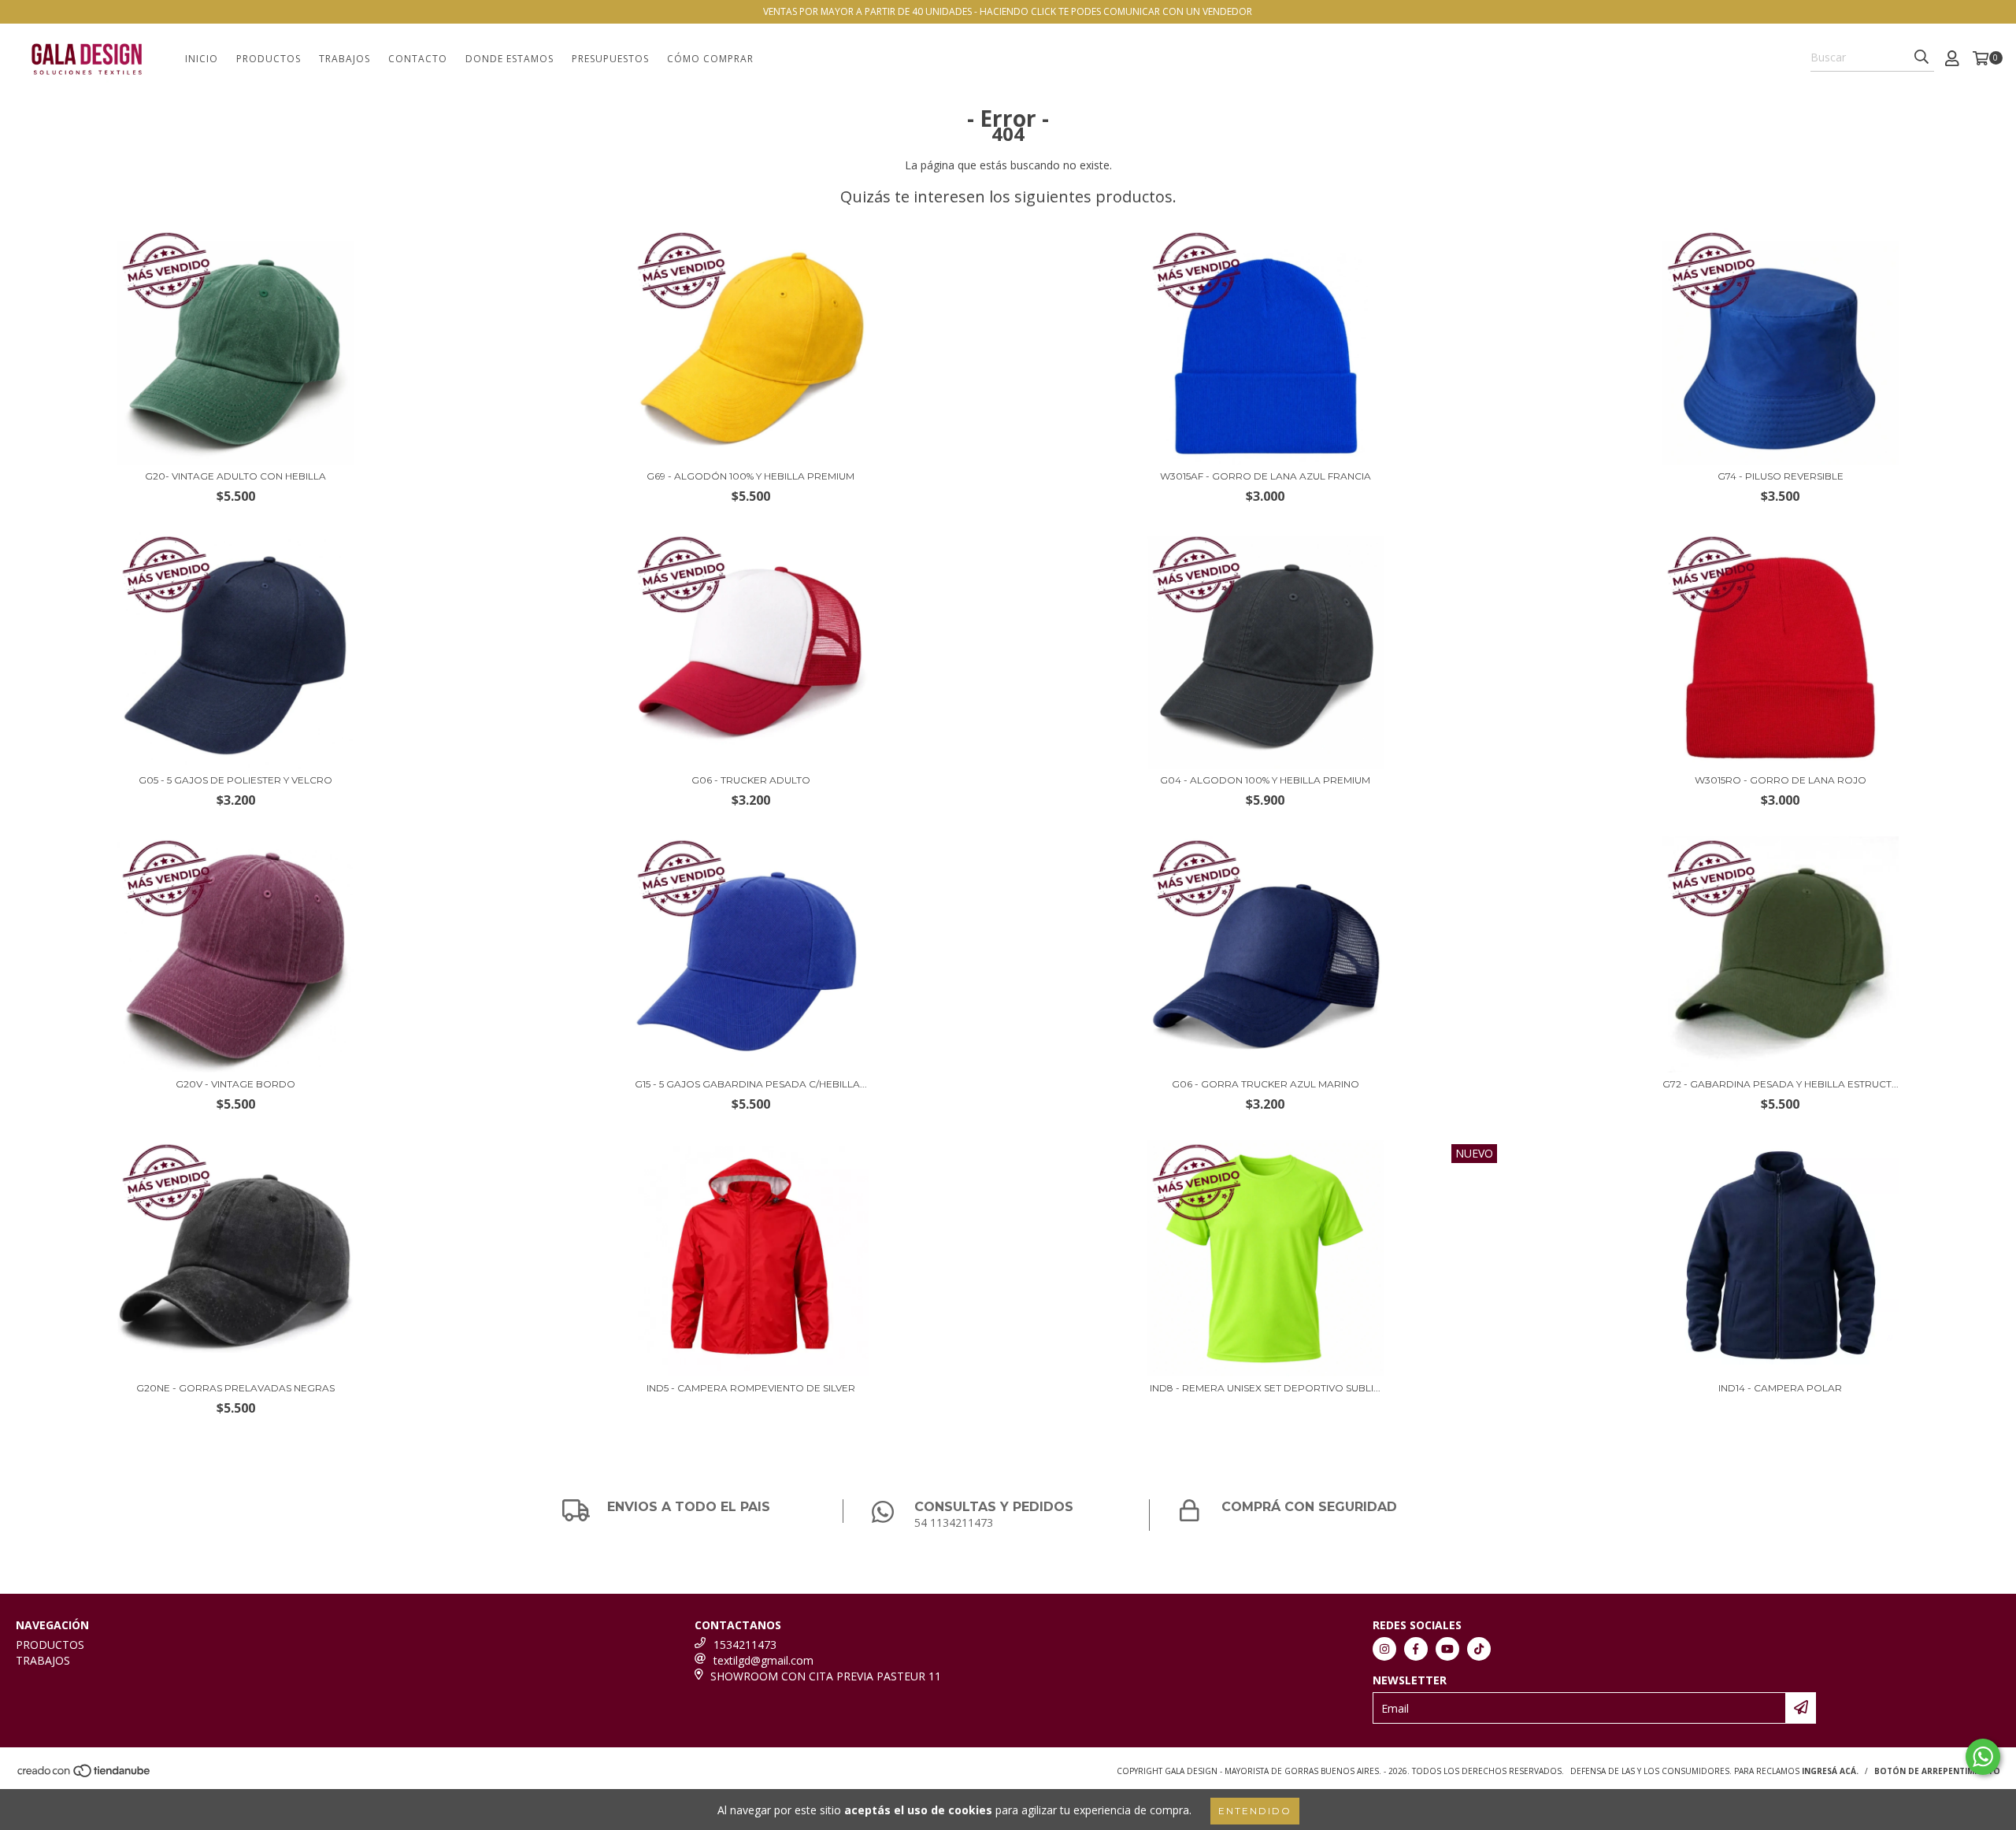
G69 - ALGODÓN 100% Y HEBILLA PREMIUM (750, 476)
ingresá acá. (1830, 1771)
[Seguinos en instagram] (1384, 1649)
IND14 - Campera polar (1780, 1388)
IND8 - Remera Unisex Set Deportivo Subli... (1265, 1388)
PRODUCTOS (269, 59)
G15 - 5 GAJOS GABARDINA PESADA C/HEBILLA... (751, 1084)
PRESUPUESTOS (610, 59)
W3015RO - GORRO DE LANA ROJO (1781, 780)
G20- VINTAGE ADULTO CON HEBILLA (235, 476)
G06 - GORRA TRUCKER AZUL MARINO (1266, 1084)
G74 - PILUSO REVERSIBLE (1781, 476)
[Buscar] (1921, 57)
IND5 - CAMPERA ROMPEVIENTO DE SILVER (751, 1388)
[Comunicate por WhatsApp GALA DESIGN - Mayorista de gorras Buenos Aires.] (1983, 1757)
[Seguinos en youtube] (1447, 1649)
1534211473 (745, 1645)
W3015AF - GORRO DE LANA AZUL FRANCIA (1266, 476)
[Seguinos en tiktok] (1479, 1649)
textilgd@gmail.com (763, 1660)
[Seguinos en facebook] (1416, 1649)
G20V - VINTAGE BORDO (235, 1084)
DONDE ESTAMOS (510, 59)
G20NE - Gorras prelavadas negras (235, 1388)
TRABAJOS (345, 59)
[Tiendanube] (85, 1775)
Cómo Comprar (710, 59)
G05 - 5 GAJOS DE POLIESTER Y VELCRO (235, 780)
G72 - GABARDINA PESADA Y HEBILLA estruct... (1781, 1084)
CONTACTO (418, 59)
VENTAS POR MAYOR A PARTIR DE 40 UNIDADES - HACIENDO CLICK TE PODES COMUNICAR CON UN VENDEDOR (1008, 11)
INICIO (202, 59)
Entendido (1255, 1811)
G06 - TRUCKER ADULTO (751, 780)
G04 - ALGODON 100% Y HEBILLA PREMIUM (1265, 780)
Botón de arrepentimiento (1937, 1771)
